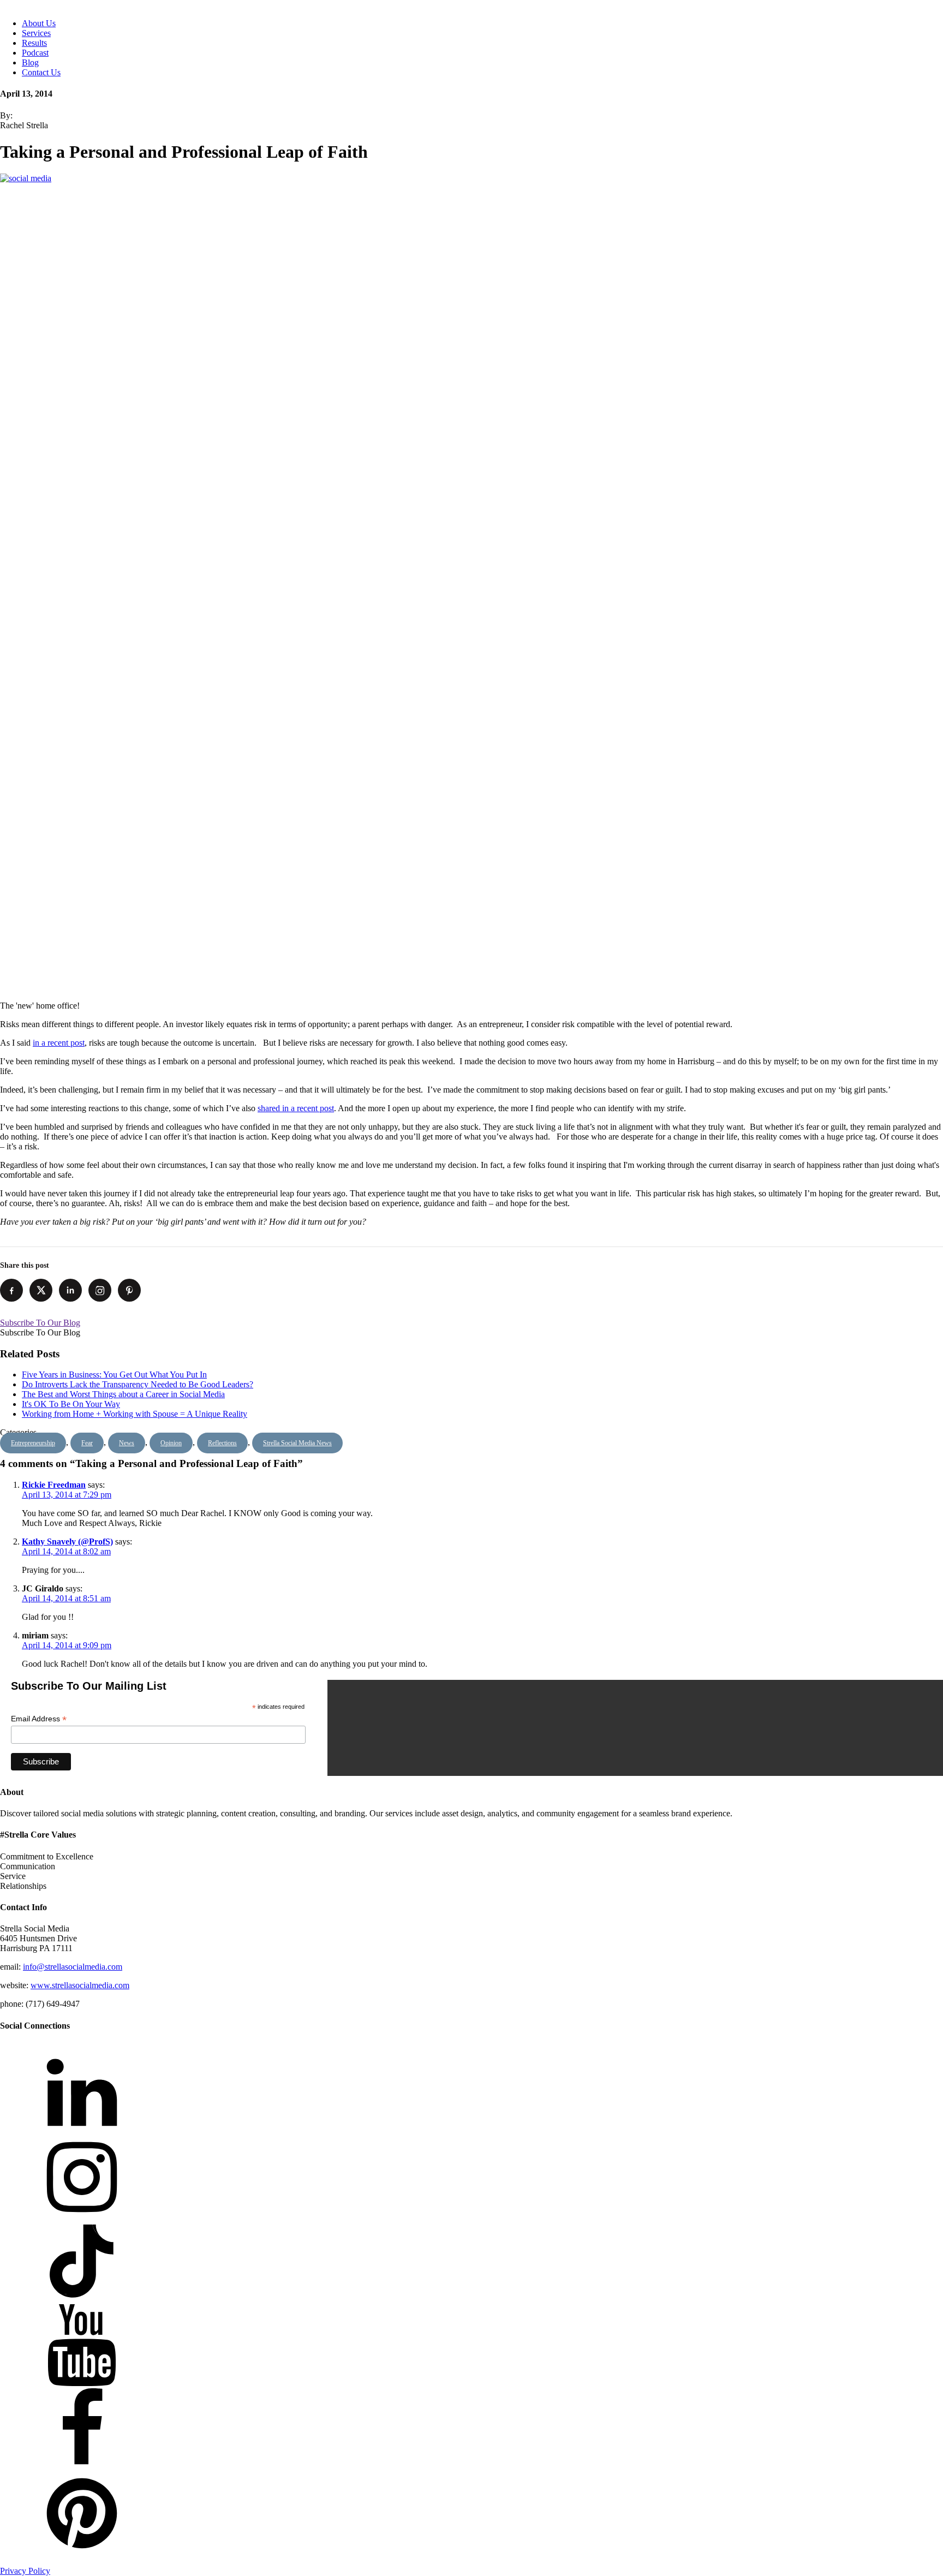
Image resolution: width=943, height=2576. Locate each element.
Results (34, 43)
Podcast (35, 53)
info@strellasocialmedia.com (73, 1967)
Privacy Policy (25, 2571)
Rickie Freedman (54, 1485)
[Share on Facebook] (11, 1290)
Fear (87, 1443)
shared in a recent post (296, 1108)
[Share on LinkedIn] (70, 1290)
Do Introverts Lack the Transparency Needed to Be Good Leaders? (138, 1384)
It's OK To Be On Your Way (71, 1404)
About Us (39, 23)
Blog (30, 62)
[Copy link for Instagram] (100, 1290)
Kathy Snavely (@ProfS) (67, 1542)
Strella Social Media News (297, 1443)
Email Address (39, 1719)
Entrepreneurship (33, 1443)
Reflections (222, 1443)
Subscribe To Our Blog (40, 1323)
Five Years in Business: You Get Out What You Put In (114, 1375)
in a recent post (59, 1043)
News (127, 1443)
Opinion (171, 1443)
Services (36, 33)
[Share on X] (41, 1290)
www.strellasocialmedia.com (80, 1985)
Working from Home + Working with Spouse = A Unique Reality (135, 1414)
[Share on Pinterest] (129, 1290)
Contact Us (41, 72)
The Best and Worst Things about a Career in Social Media (123, 1394)
